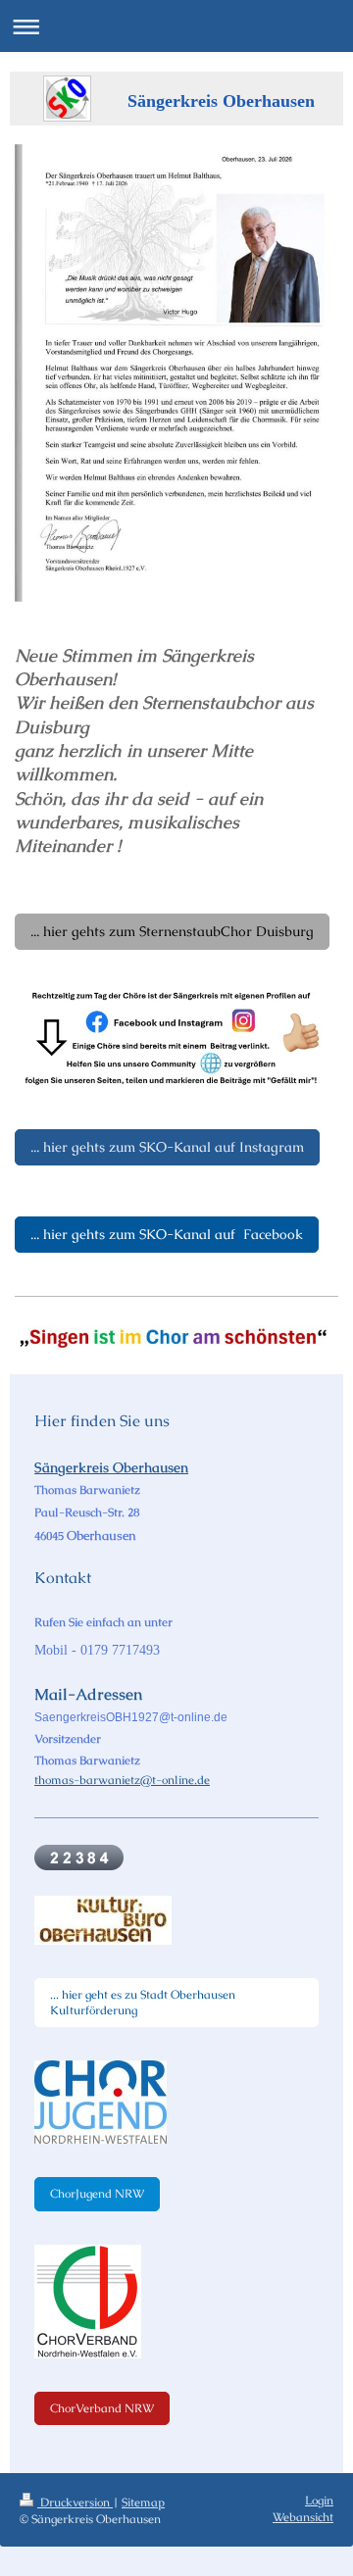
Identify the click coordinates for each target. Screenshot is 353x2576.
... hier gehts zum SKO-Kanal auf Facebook (167, 1234)
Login (319, 2501)
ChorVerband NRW (102, 2408)
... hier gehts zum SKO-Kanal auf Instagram (167, 1147)
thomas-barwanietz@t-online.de (122, 1780)
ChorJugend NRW (97, 2194)
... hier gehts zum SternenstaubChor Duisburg (172, 931)
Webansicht (303, 2517)
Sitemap (143, 2502)
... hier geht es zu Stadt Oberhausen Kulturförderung (143, 2003)
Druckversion (75, 2502)
